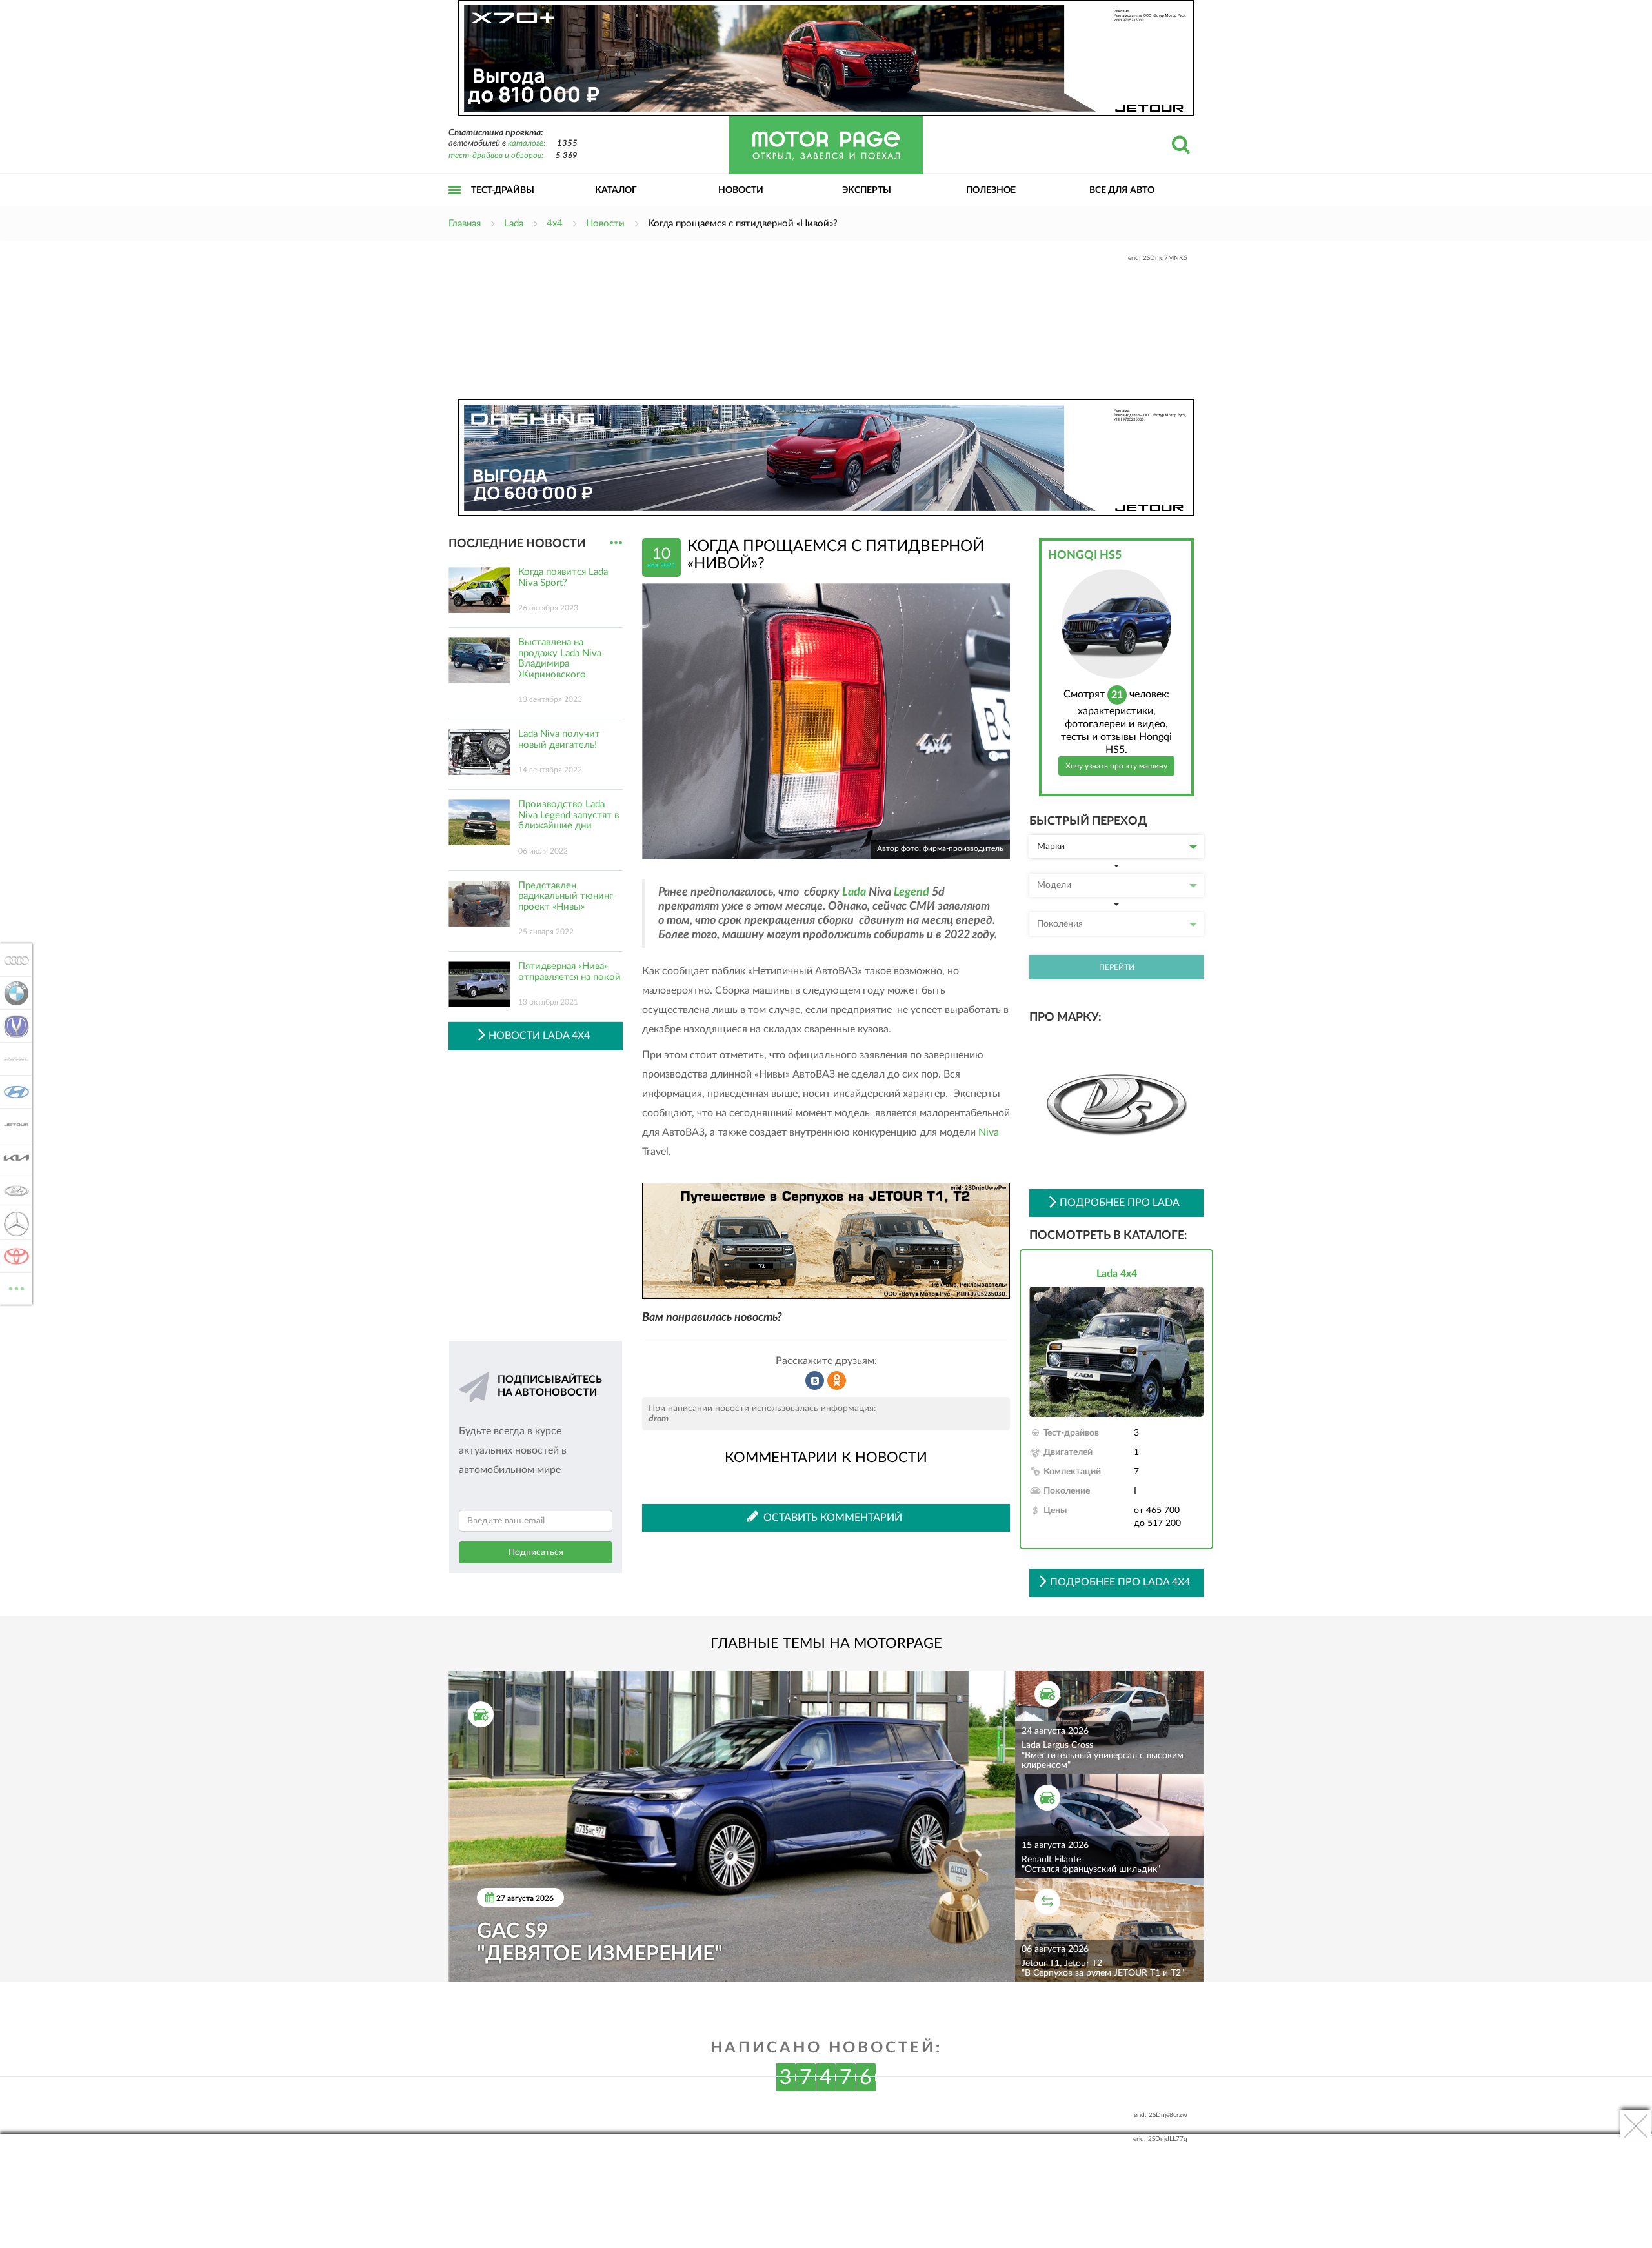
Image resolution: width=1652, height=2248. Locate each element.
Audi (13, 960)
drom (659, 1419)
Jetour (13, 1125)
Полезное (991, 190)
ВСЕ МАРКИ (16, 1284)
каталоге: (527, 144)
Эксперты (867, 190)
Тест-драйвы (503, 190)
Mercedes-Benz (13, 1223)
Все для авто (1122, 190)
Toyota (13, 1256)
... (616, 543)
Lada (854, 892)
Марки (1051, 847)
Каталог (616, 190)
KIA (13, 1158)
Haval (13, 1059)
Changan (13, 1026)
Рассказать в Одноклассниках (837, 1381)
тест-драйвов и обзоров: (496, 156)
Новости (741, 190)
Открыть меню (455, 204)
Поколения (1060, 924)
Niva (989, 1132)
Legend (912, 892)
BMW (13, 993)
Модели (1054, 885)
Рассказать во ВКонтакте (815, 1381)
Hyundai (13, 1092)
